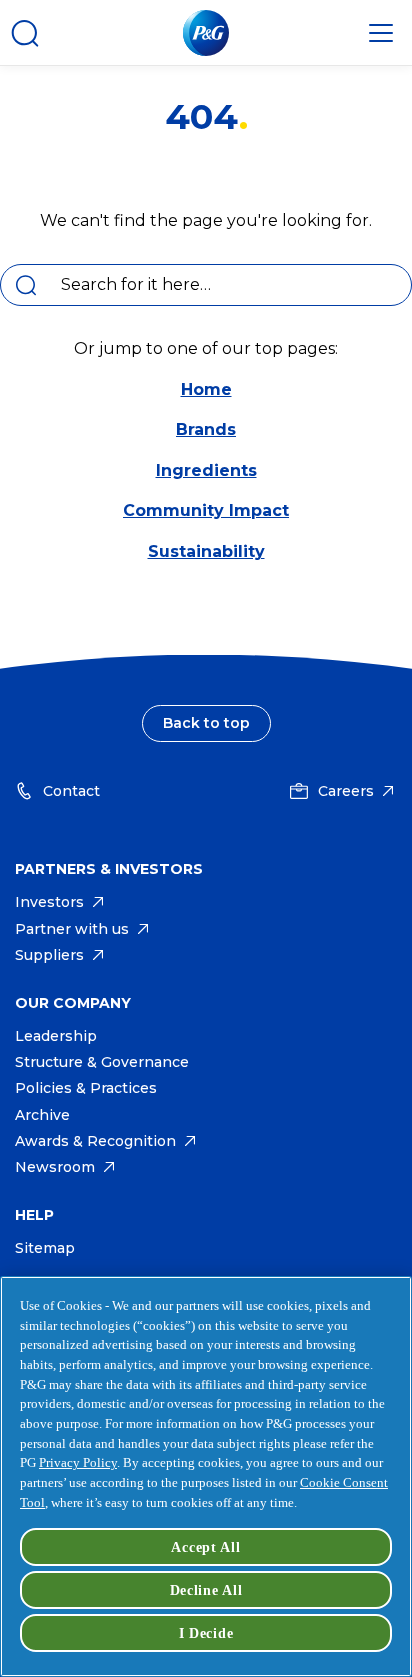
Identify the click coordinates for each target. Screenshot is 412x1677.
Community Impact (206, 510)
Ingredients (206, 470)
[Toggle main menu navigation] (381, 33)
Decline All (206, 1590)
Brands (206, 429)
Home (206, 389)
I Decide (206, 1633)
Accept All (205, 1547)
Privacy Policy (78, 1462)
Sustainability (206, 551)
